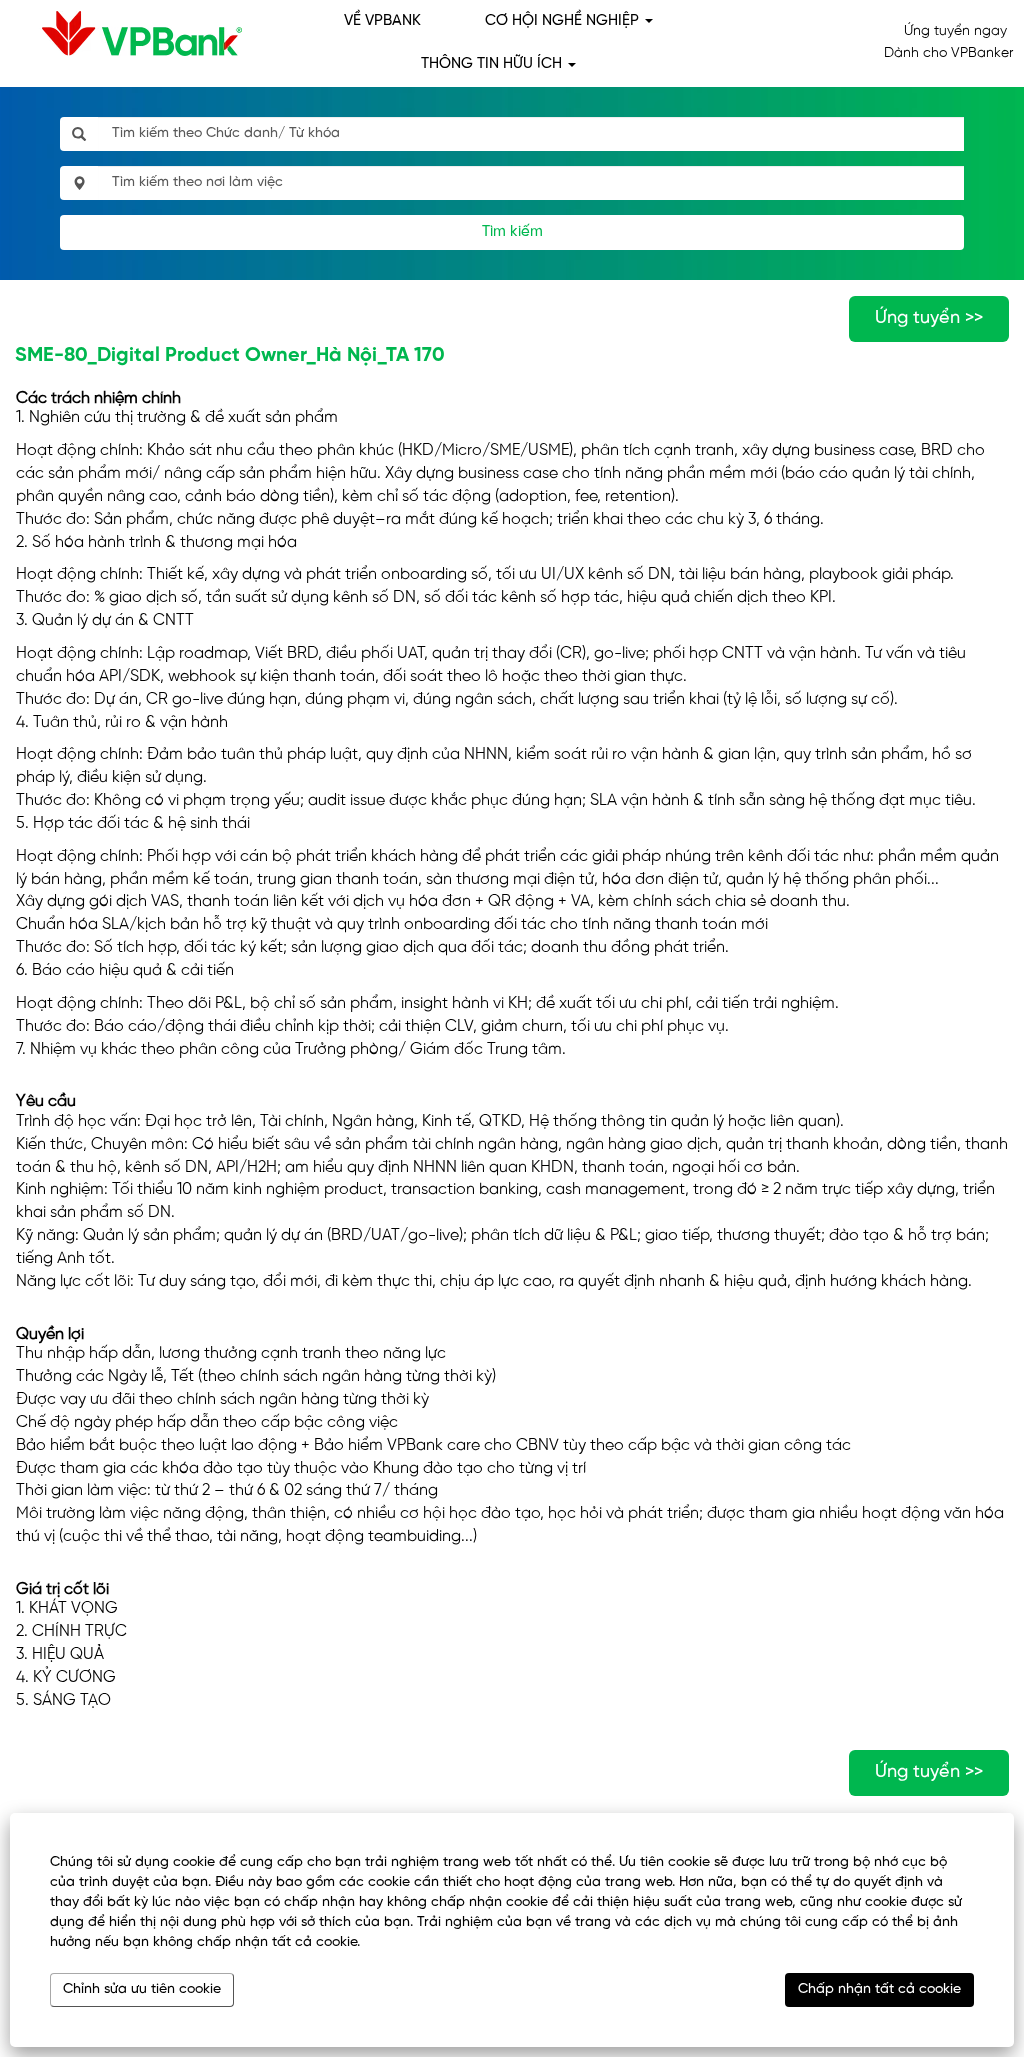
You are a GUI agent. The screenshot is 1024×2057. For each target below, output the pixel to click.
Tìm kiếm (512, 232)
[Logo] (126, 33)
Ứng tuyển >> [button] (929, 318)
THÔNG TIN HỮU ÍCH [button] (493, 64)
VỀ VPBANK (382, 21)
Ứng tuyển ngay (955, 31)
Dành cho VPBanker (948, 53)
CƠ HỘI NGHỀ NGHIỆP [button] (564, 21)
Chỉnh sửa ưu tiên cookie (142, 1989)
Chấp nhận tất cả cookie (879, 1989)
